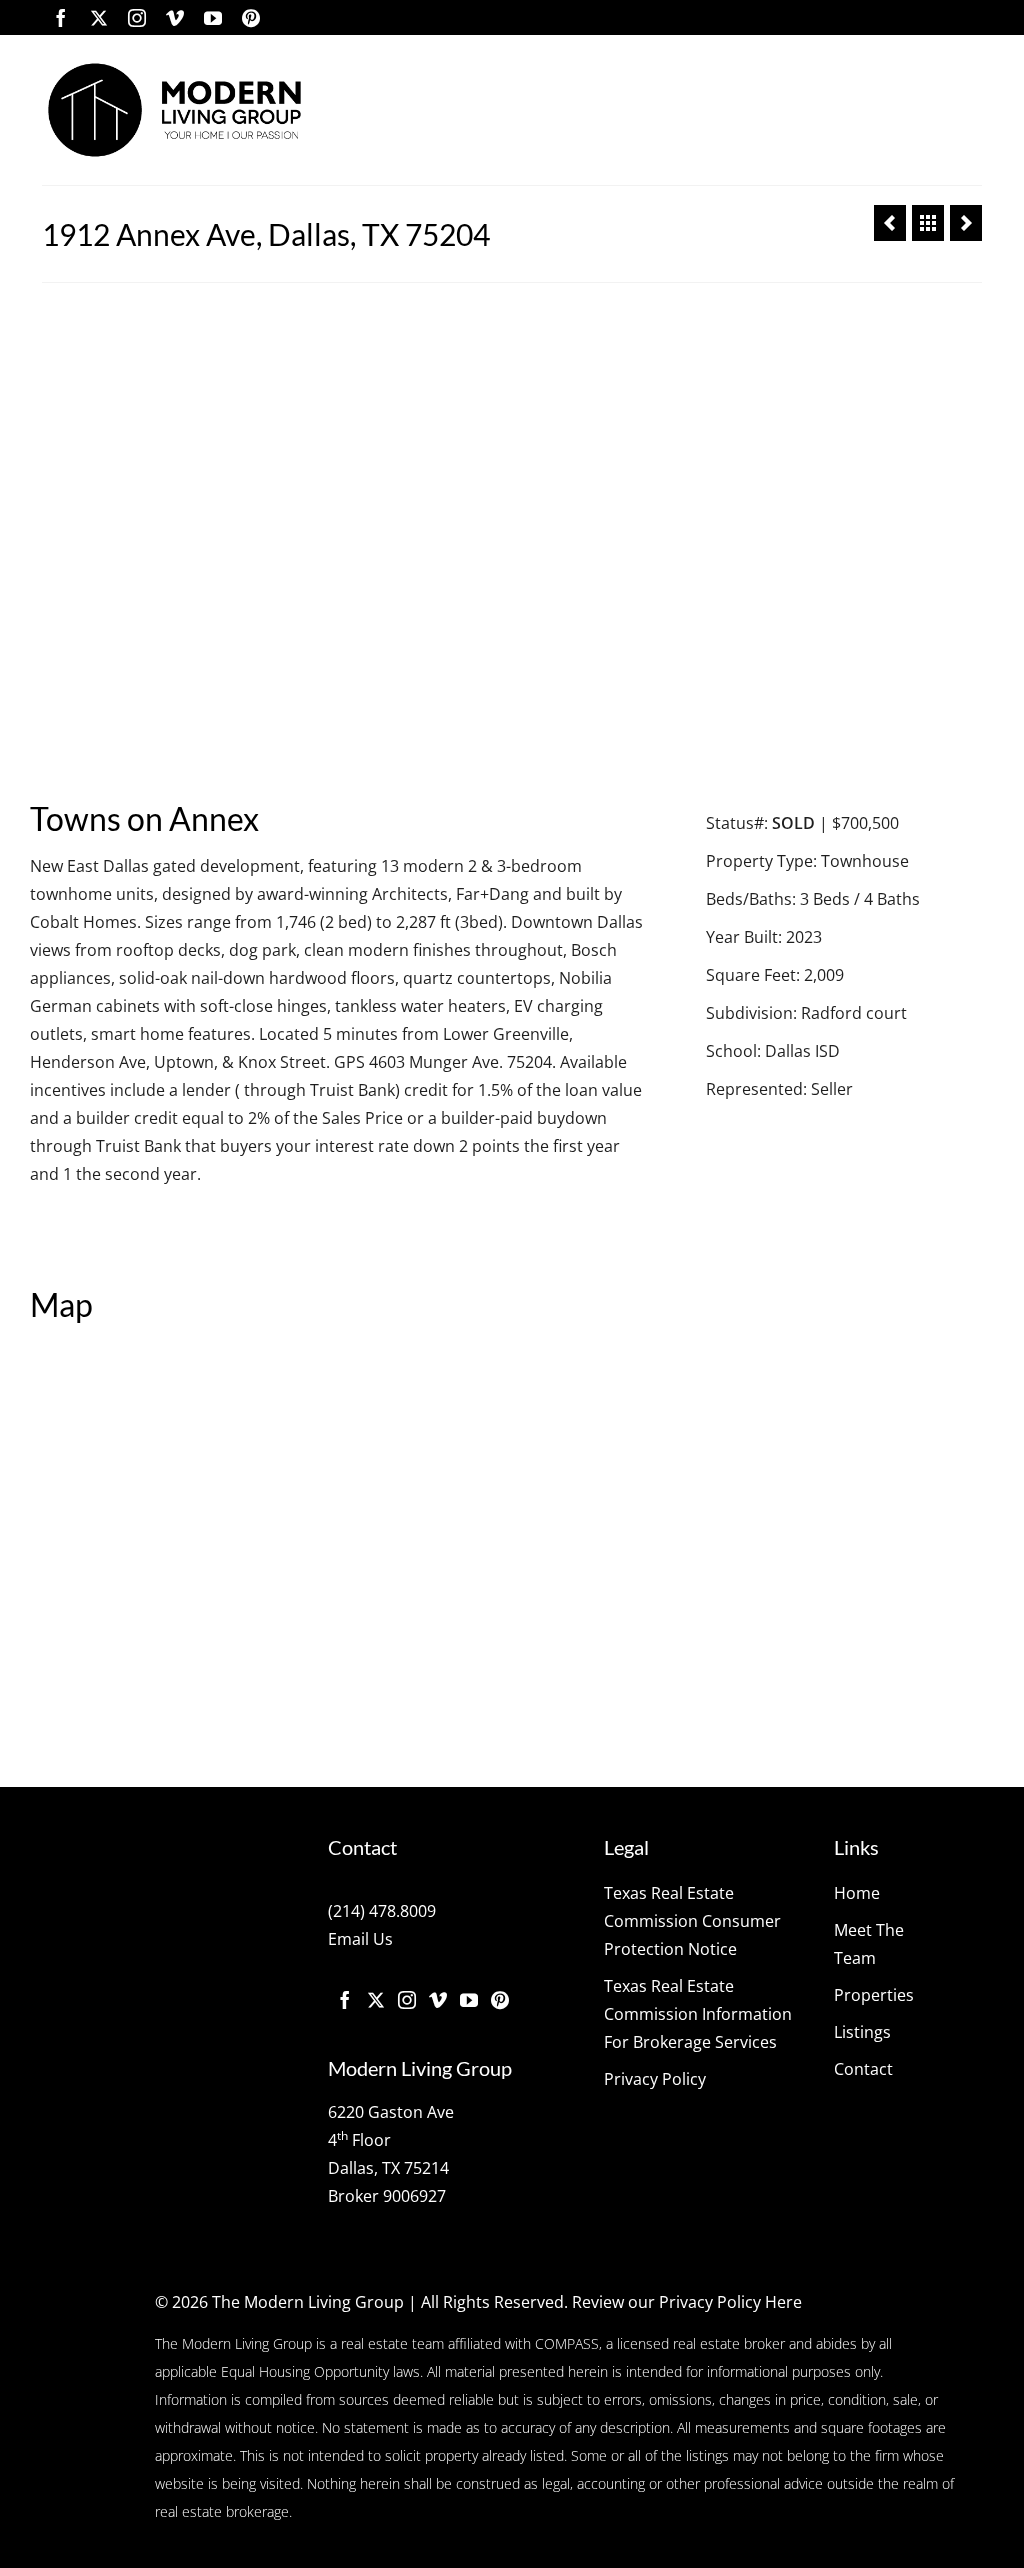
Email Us (360, 1939)
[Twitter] (99, 17)
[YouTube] (213, 17)
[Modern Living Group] (174, 110)
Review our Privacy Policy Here (687, 2302)
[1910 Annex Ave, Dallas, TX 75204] (890, 223)
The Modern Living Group (308, 2302)
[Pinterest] (251, 17)
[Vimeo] (175, 17)
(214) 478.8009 (382, 1911)
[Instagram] (137, 17)
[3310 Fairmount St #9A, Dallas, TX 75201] (966, 223)
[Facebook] (61, 17)
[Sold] (928, 223)
